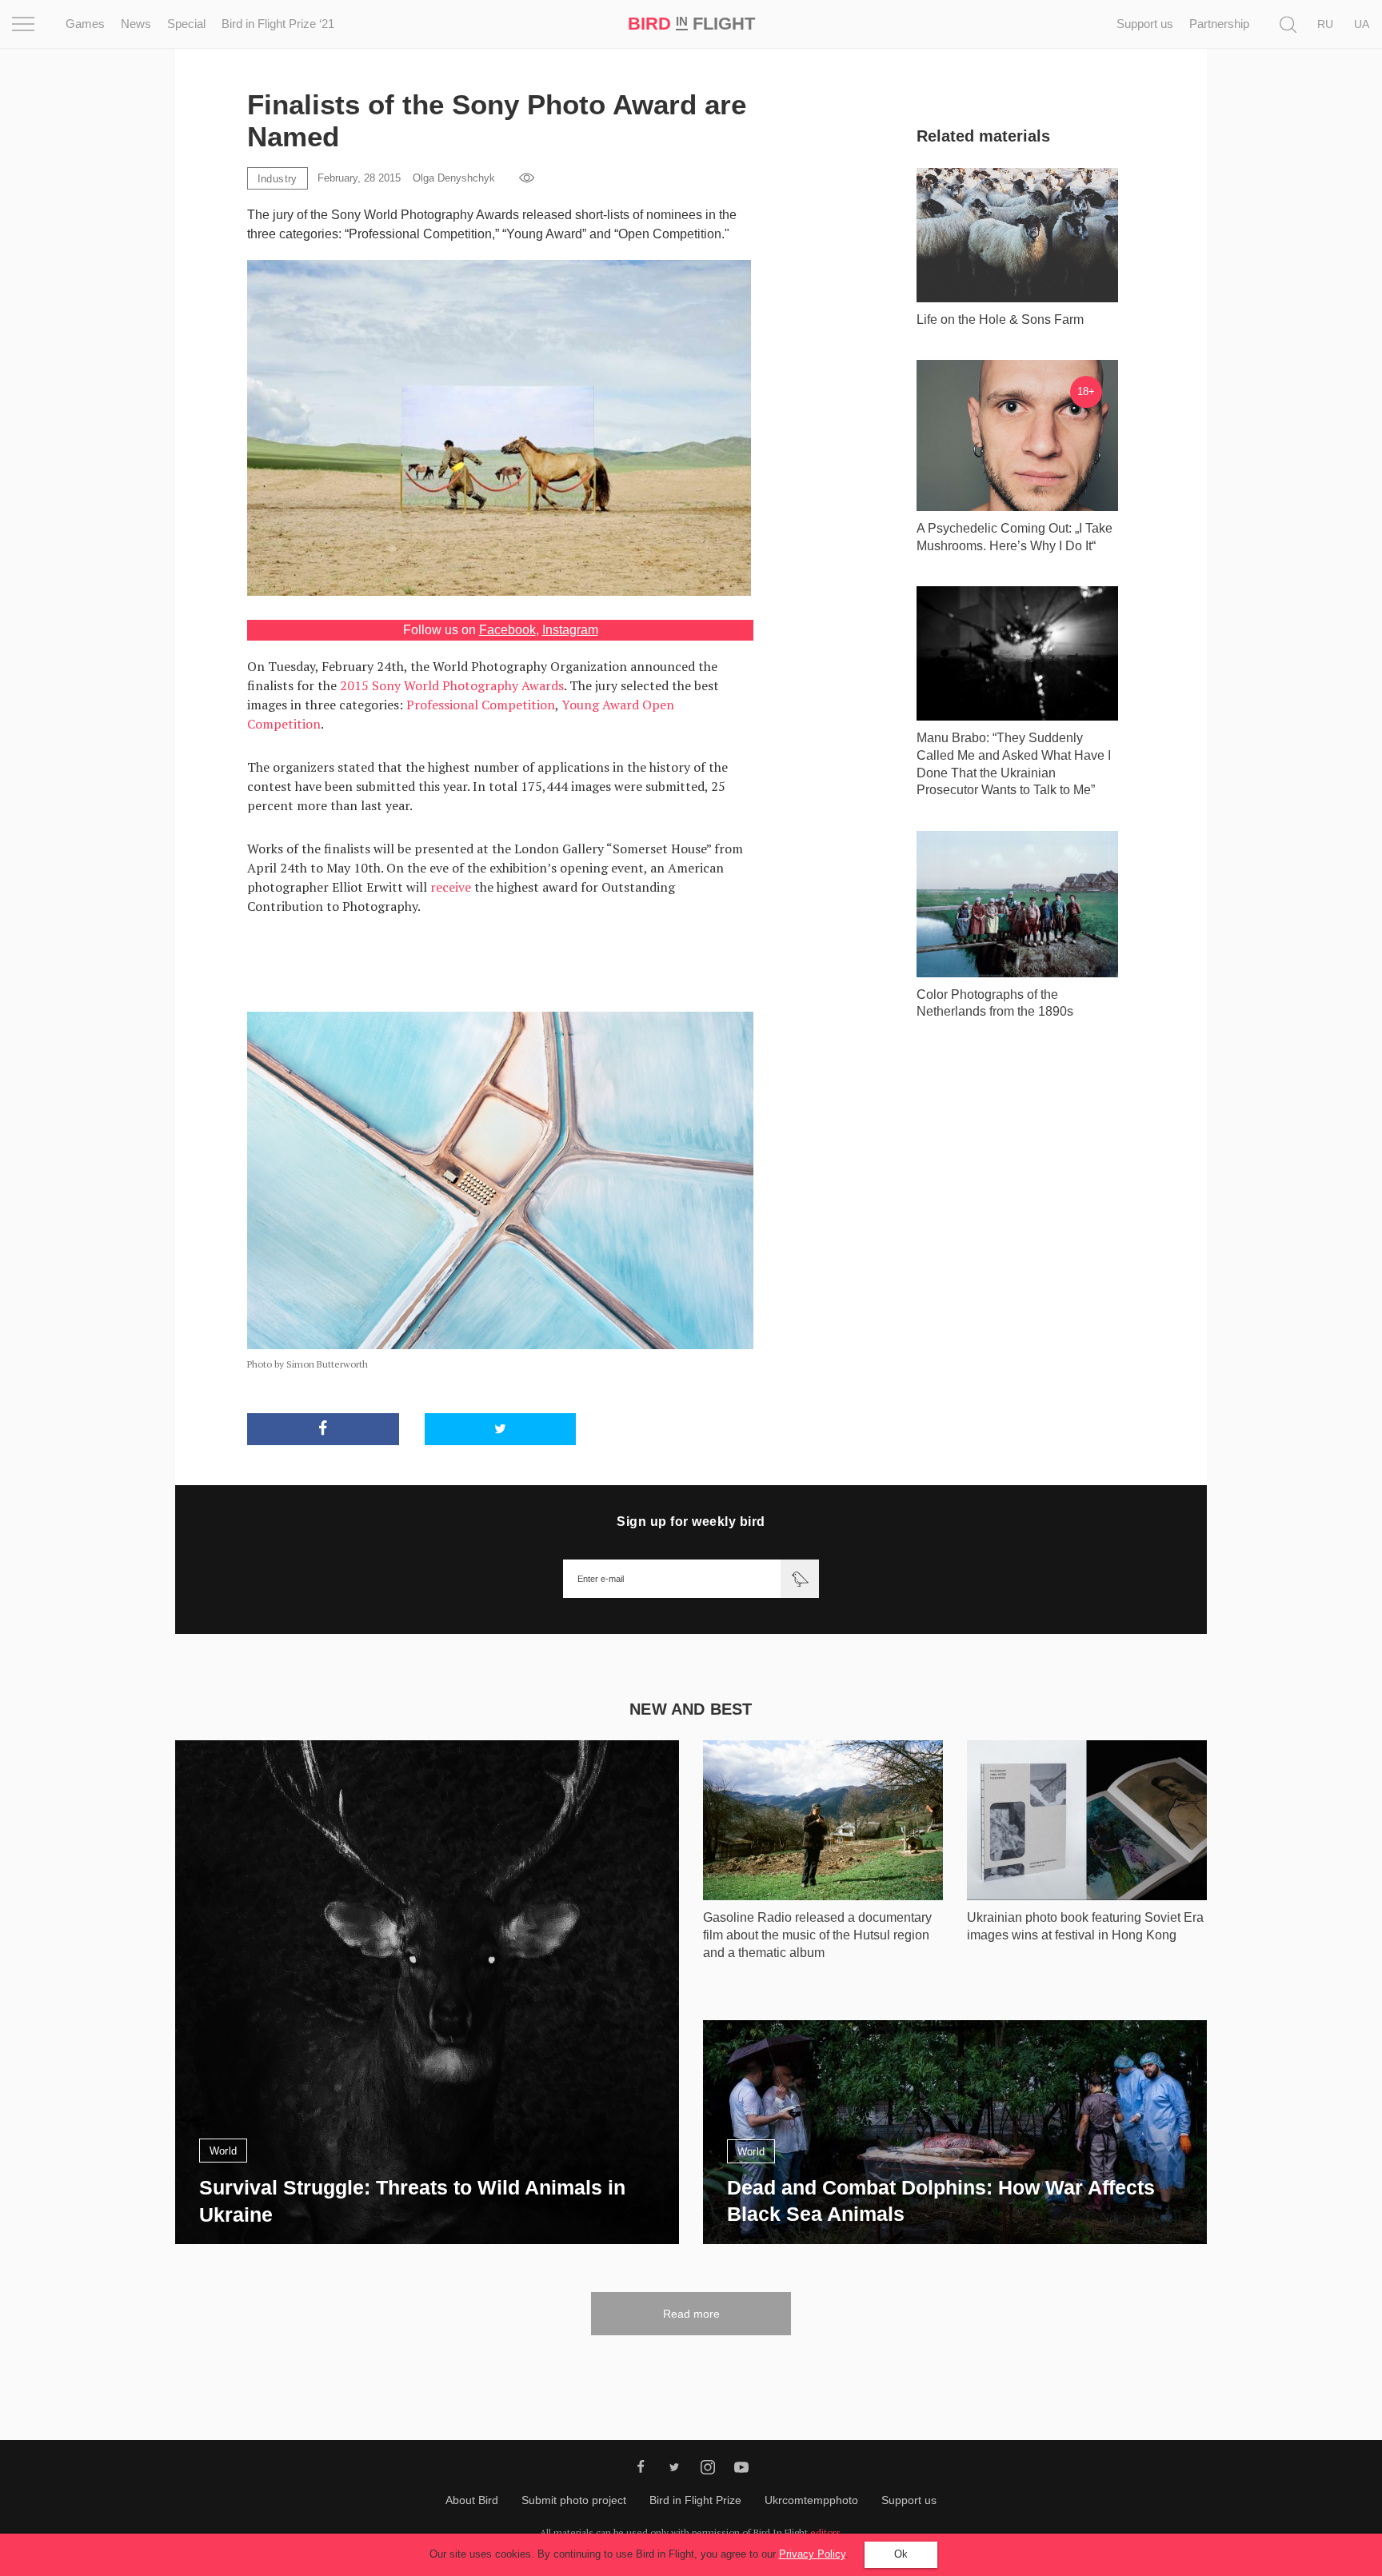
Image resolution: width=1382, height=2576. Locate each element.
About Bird (472, 2500)
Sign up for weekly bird (691, 1522)
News (136, 24)
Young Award (600, 705)
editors (825, 2532)
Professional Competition (481, 705)
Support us (1145, 24)
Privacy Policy (812, 2554)
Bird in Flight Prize (695, 2500)
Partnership (1219, 24)
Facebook (507, 630)
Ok (901, 2554)
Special (186, 24)
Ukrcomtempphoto (811, 2500)
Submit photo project (574, 2500)
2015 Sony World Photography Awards (452, 685)
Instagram (570, 630)
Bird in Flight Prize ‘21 (278, 24)
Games (85, 24)
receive (451, 887)
